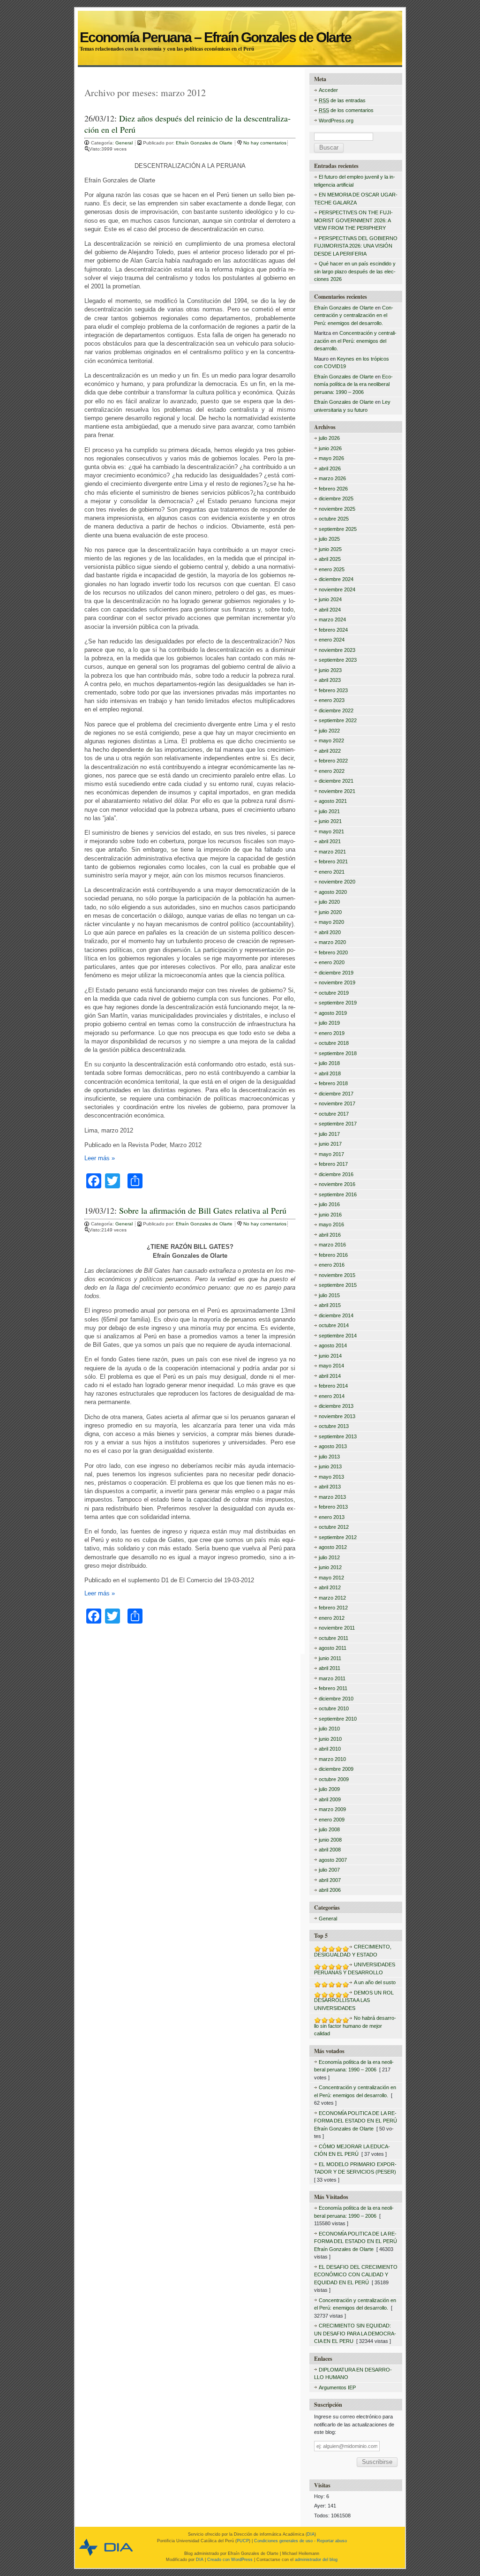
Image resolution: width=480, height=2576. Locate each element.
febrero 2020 (333, 952)
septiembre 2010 (338, 1719)
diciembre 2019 (336, 973)
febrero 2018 (333, 1083)
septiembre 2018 (338, 1053)
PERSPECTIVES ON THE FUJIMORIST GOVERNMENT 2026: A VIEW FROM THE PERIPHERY (353, 220)
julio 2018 (329, 1063)
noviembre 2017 (337, 1103)
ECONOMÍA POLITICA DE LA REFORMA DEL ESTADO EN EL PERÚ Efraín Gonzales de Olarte (356, 2121)
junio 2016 (330, 1215)
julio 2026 (329, 438)
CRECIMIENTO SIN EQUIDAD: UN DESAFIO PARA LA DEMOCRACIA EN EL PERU (355, 2333)
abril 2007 (330, 1880)
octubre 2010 (334, 1708)
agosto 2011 (333, 1648)
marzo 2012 (332, 1598)
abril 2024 (330, 610)
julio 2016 (329, 1204)
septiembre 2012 (338, 1537)
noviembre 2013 (337, 1416)
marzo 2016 (332, 1245)
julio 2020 (329, 902)
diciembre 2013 (336, 1406)
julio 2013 (329, 1457)
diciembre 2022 (336, 710)
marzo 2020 (332, 942)
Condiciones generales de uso (283, 2541)
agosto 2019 (333, 1013)
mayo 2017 (331, 1154)
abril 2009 (330, 1799)
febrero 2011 (333, 1688)
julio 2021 (329, 811)
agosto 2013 (333, 1446)
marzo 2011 (332, 1678)
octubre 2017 (334, 1114)
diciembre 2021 (336, 781)
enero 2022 (332, 771)
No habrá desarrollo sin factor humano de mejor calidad (355, 2026)
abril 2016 (330, 1235)
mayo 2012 (331, 1578)
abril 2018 (330, 1073)
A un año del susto (375, 1982)
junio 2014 (330, 1356)
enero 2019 (332, 1033)
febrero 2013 (333, 1507)
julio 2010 (329, 1729)
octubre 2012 (334, 1527)
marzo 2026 (332, 478)
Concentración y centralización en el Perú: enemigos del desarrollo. (354, 315)
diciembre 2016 (336, 1174)
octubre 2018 (334, 1043)
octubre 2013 (334, 1426)
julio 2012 (329, 1557)
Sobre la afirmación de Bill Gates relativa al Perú (203, 1210)
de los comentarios (346, 110)
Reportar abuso (332, 2541)
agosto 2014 (333, 1345)
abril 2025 (330, 559)
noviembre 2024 (337, 589)
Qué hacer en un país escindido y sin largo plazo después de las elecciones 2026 (355, 271)
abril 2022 (330, 751)
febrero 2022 (333, 761)
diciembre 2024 (336, 579)
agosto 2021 (333, 801)
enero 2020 (332, 962)
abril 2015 (330, 1305)
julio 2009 (329, 1789)
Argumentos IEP (337, 2387)
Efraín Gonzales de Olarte (205, 143)
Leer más (100, 1158)
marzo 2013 (332, 1497)
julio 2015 (329, 1295)
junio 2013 (330, 1466)
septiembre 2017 (338, 1124)
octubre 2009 (334, 1779)
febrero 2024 (333, 630)
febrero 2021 (333, 861)
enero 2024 (332, 640)
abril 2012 (330, 1587)
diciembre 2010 (336, 1699)
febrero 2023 (333, 690)
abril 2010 (330, 1749)
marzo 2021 (332, 852)
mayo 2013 (331, 1477)
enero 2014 (332, 1396)
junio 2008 (330, 1840)
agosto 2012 (333, 1547)
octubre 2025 (334, 519)
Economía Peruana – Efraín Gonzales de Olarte (240, 27)
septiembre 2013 (338, 1436)
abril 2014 (330, 1376)
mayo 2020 (331, 922)
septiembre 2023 (338, 660)
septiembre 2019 (338, 1003)
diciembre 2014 (336, 1315)
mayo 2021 (331, 831)
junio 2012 (330, 1567)
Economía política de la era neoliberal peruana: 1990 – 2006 (353, 384)
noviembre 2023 (337, 650)
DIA (311, 2534)
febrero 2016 (333, 1255)
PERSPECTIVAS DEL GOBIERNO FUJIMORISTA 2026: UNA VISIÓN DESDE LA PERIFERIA (356, 246)
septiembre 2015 (338, 1285)
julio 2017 (329, 1134)
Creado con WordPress (230, 2560)
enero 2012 (332, 1618)
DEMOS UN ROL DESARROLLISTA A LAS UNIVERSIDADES (354, 2000)
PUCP (243, 2541)
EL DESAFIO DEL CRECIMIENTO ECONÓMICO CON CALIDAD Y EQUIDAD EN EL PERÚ (356, 2275)
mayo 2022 (331, 740)
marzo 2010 (332, 1759)
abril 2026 (330, 468)
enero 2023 (332, 700)
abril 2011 (330, 1668)
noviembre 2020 (337, 882)
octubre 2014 (334, 1325)
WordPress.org (336, 121)
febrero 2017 (333, 1164)
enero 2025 (332, 569)
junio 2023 (330, 670)
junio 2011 (330, 1658)
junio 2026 (330, 448)
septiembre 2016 (338, 1194)
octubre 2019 (334, 993)
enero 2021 (332, 872)
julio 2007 (329, 1870)
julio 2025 (329, 539)
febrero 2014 (333, 1386)
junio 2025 (330, 549)
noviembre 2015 (337, 1275)
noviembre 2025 (337, 509)
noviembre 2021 (337, 791)
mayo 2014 (331, 1366)
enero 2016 (332, 1265)
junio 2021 (330, 821)
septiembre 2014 (338, 1336)
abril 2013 (330, 1487)
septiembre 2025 (338, 529)
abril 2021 (330, 841)
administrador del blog (316, 2560)
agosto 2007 (333, 1860)
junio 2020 (330, 912)
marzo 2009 (332, 1809)
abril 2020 (330, 932)
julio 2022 (329, 731)
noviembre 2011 (337, 1628)
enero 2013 (332, 1517)
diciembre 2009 (336, 1769)
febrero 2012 (333, 1608)
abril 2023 (330, 680)
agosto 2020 (333, 892)
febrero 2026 (333, 489)
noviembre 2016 (337, 1184)
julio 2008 (329, 1829)
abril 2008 (330, 1850)
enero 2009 (332, 1820)
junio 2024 (330, 599)
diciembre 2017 (336, 1094)
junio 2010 (330, 1739)
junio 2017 (330, 1144)
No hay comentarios (265, 143)
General (124, 143)
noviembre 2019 (337, 982)
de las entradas (342, 100)
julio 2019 (329, 1023)
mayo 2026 (331, 458)
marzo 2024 (332, 619)
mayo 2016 (331, 1224)
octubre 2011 (334, 1638)
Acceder (328, 90)
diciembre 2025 (336, 499)
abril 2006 (330, 1890)
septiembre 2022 (338, 720)
